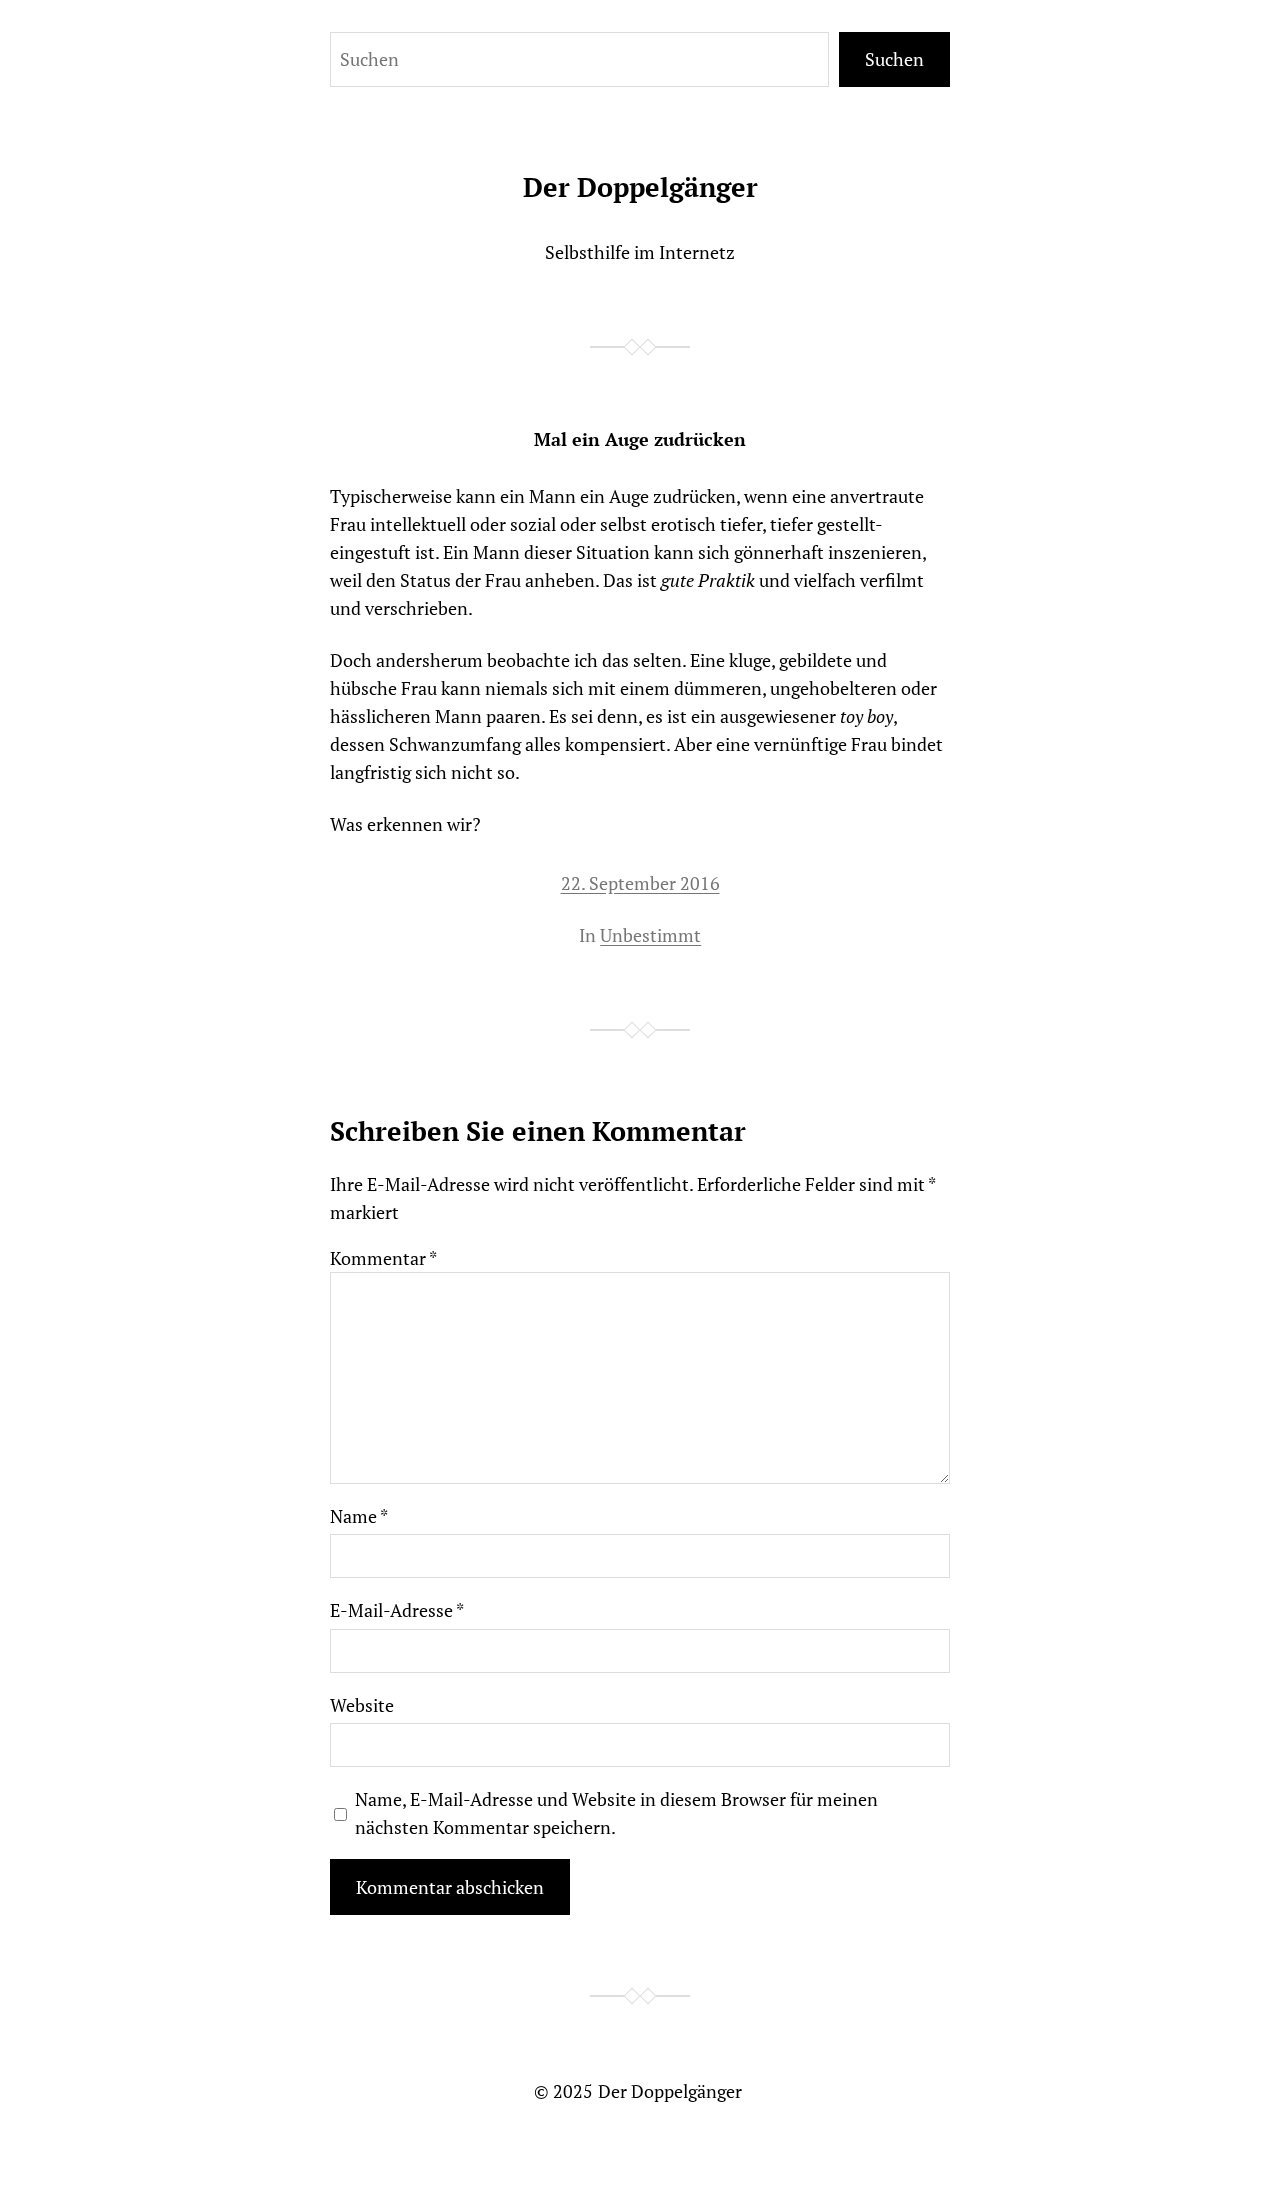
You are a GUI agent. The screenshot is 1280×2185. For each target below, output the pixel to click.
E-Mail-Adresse (397, 1610)
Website (362, 1705)
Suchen (894, 59)
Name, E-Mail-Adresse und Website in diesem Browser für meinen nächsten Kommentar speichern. (616, 1813)
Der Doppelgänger (640, 187)
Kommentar (383, 1258)
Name (359, 1516)
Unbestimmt (650, 935)
